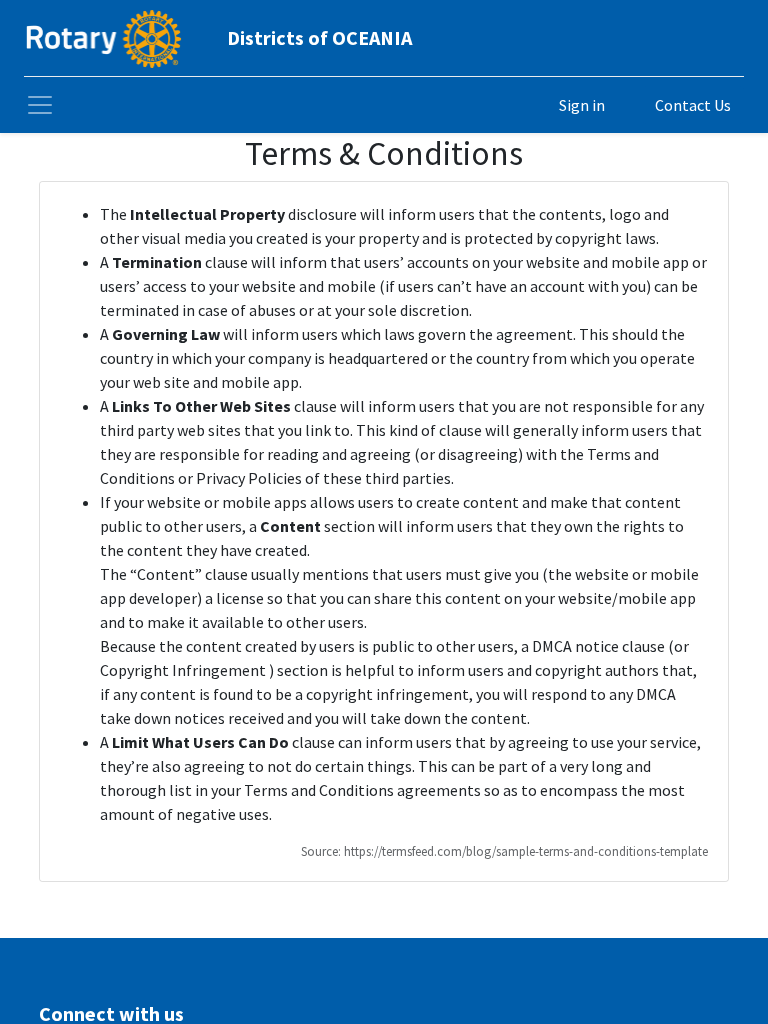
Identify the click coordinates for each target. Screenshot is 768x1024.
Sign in (582, 105)
